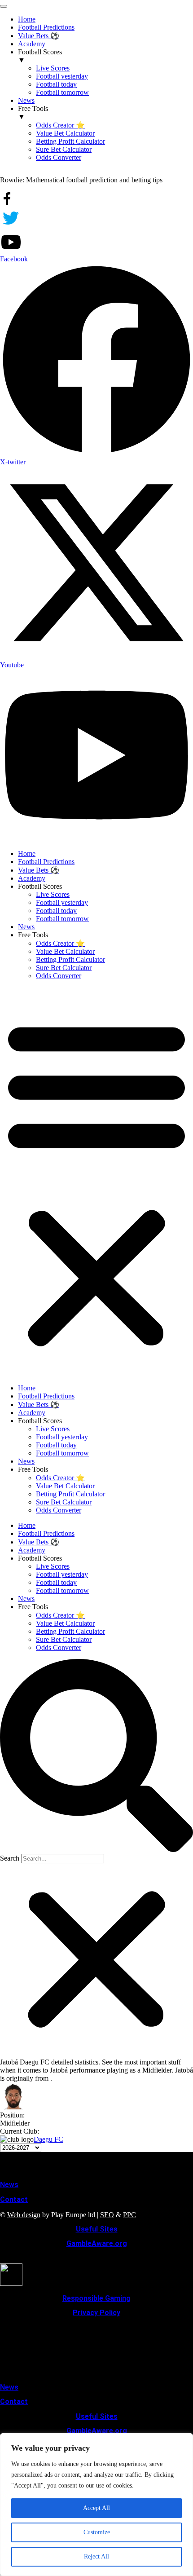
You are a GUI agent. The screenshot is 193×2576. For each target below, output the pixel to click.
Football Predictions (46, 862)
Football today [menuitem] (56, 84)
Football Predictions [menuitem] (46, 27)
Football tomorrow (62, 919)
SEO (107, 2215)
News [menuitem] (26, 100)
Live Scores (53, 894)
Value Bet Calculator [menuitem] (65, 133)
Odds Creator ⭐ (60, 943)
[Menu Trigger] (4, 6)
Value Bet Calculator (65, 951)
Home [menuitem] (27, 19)
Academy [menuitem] (32, 44)
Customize (97, 2532)
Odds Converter (59, 976)
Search (10, 1858)
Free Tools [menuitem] (33, 112)
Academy (32, 878)
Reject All (96, 2556)
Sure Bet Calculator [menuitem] (64, 149)
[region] (96, 2505)
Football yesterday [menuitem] (62, 76)
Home (27, 854)
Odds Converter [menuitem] (59, 157)
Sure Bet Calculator (64, 968)
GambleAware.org (97, 2243)
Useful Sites (97, 2229)
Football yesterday (62, 902)
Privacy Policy (96, 2313)
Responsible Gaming (96, 2298)
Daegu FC (48, 2139)
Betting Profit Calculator (70, 959)
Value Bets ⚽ (39, 870)
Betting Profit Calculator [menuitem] (70, 141)
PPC (129, 2215)
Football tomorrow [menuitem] (62, 92)
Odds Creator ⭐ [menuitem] (60, 125)
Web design (24, 2215)
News (26, 927)
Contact (14, 2199)
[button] (96, 1182)
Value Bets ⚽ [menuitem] (39, 36)
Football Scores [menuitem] (40, 56)
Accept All (96, 2508)
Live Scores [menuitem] (53, 68)
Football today (56, 911)
